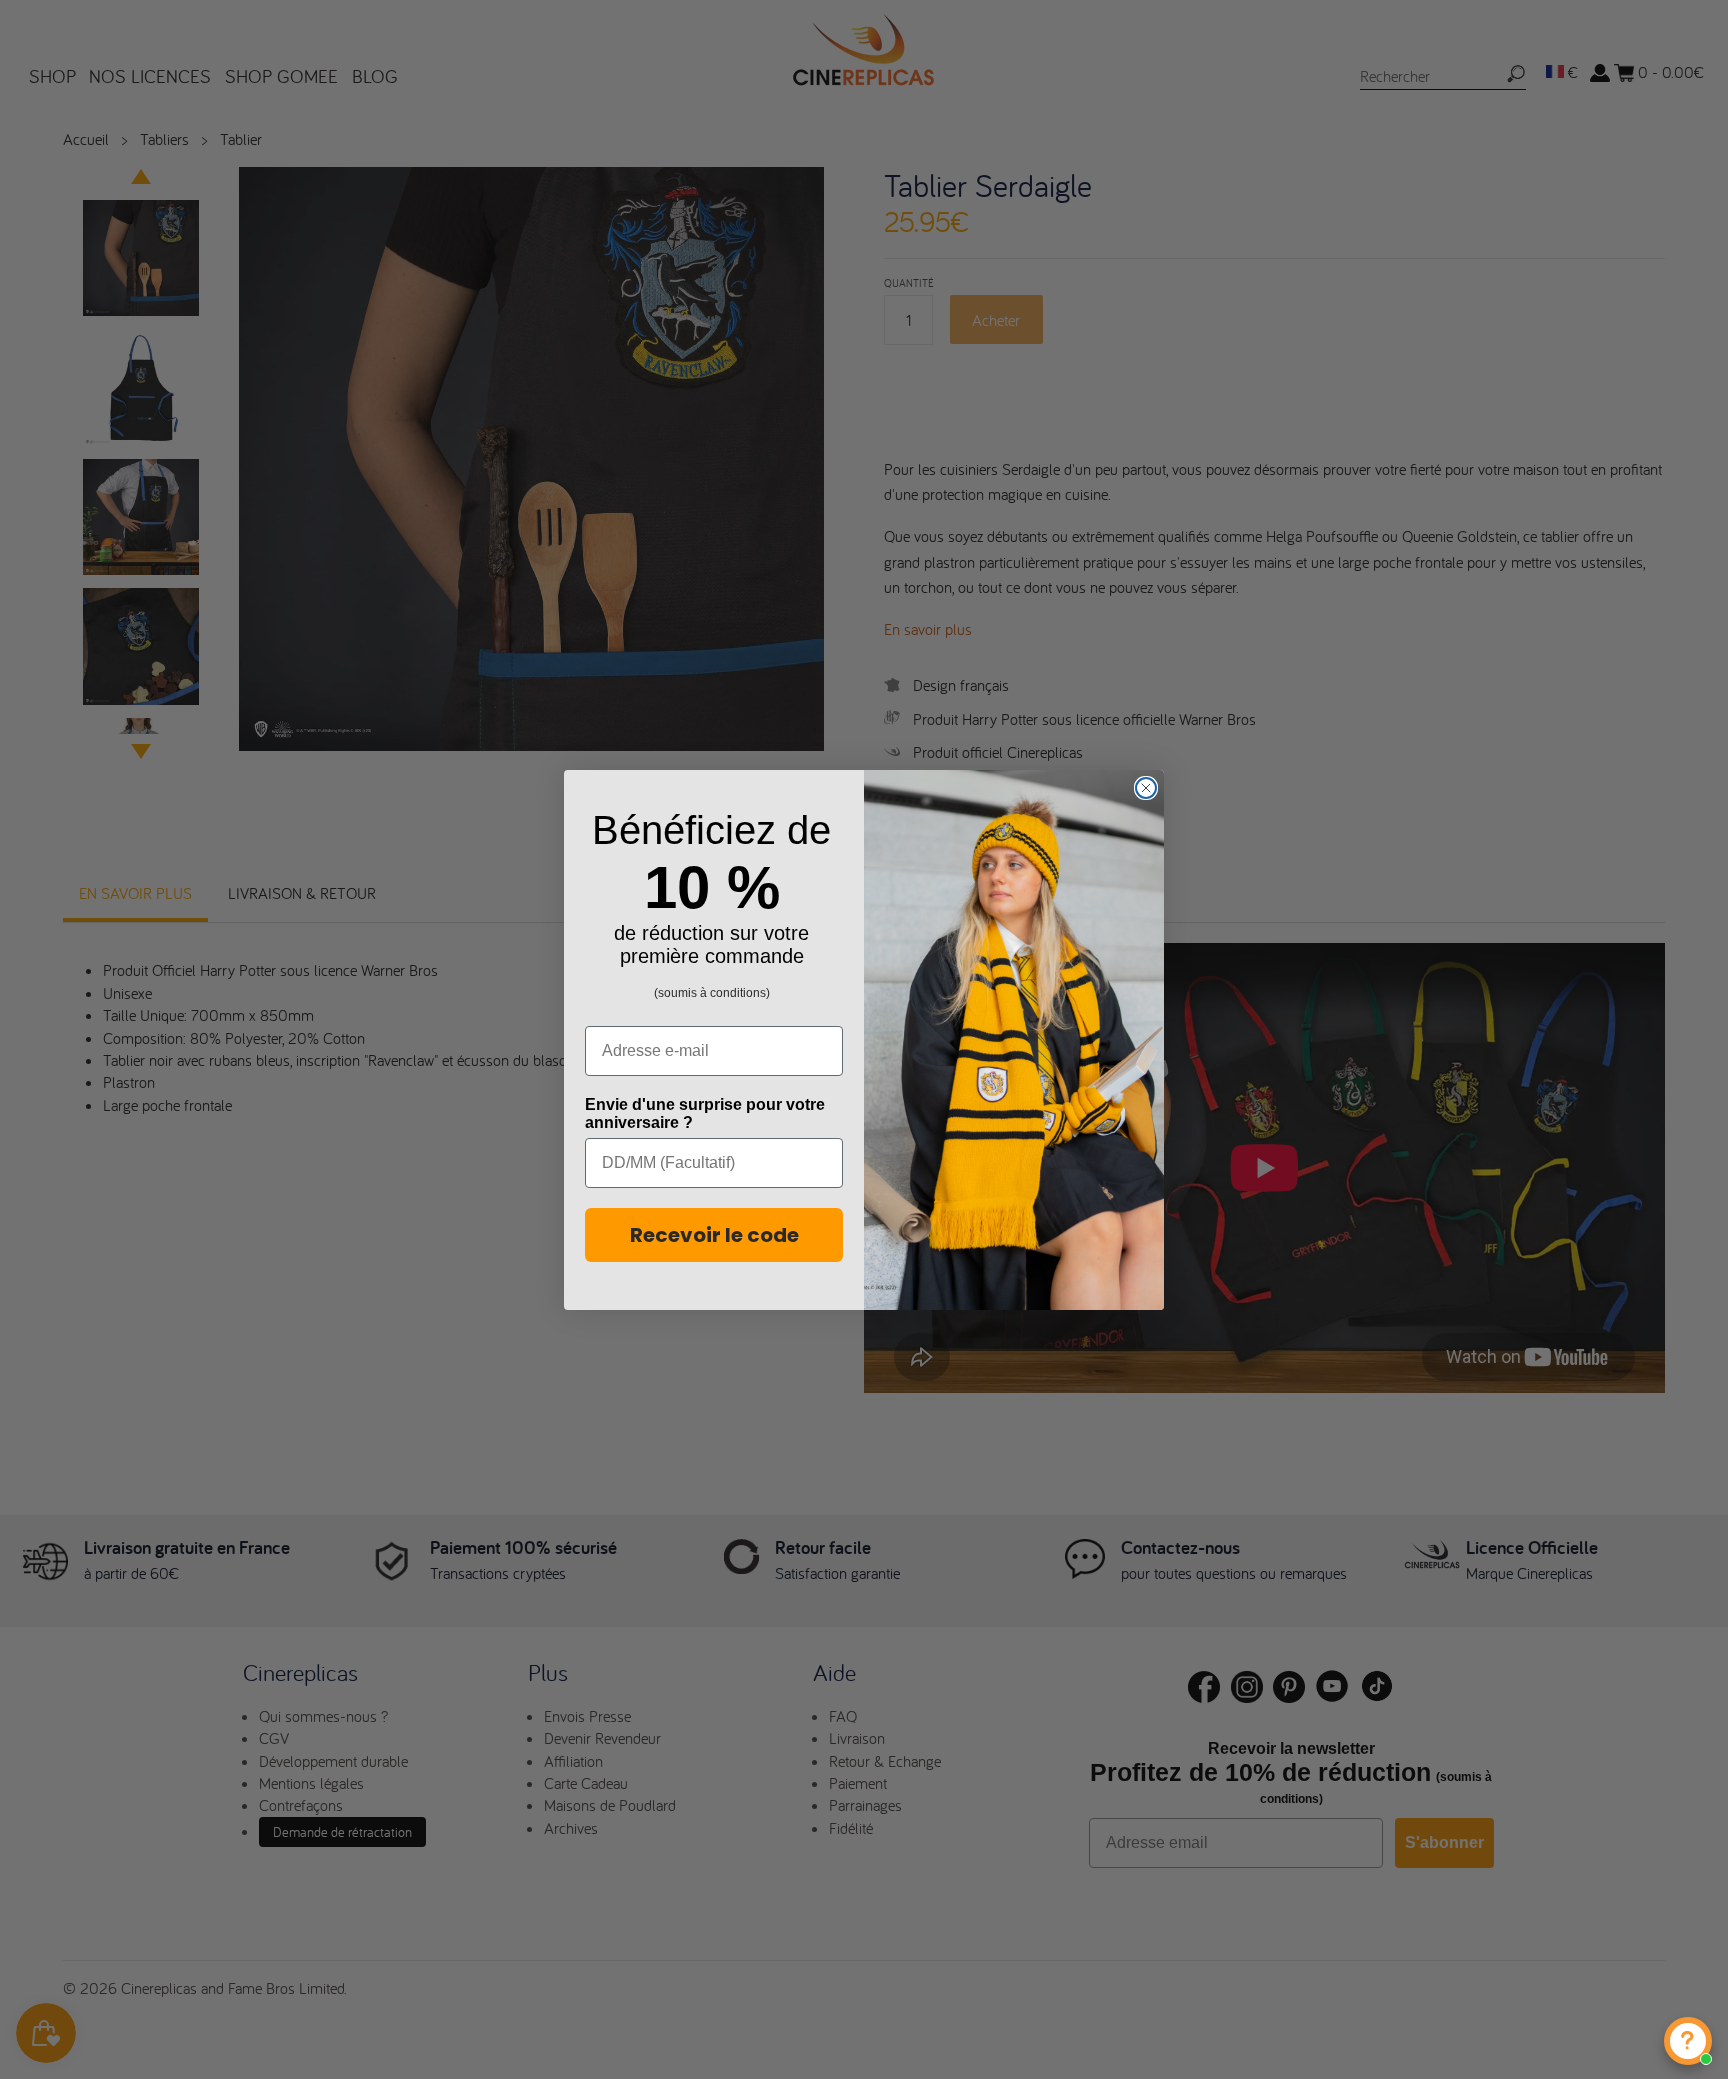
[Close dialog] (1146, 788)
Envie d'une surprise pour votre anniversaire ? (705, 1113)
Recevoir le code (714, 1235)
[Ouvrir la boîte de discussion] (1688, 2041)
